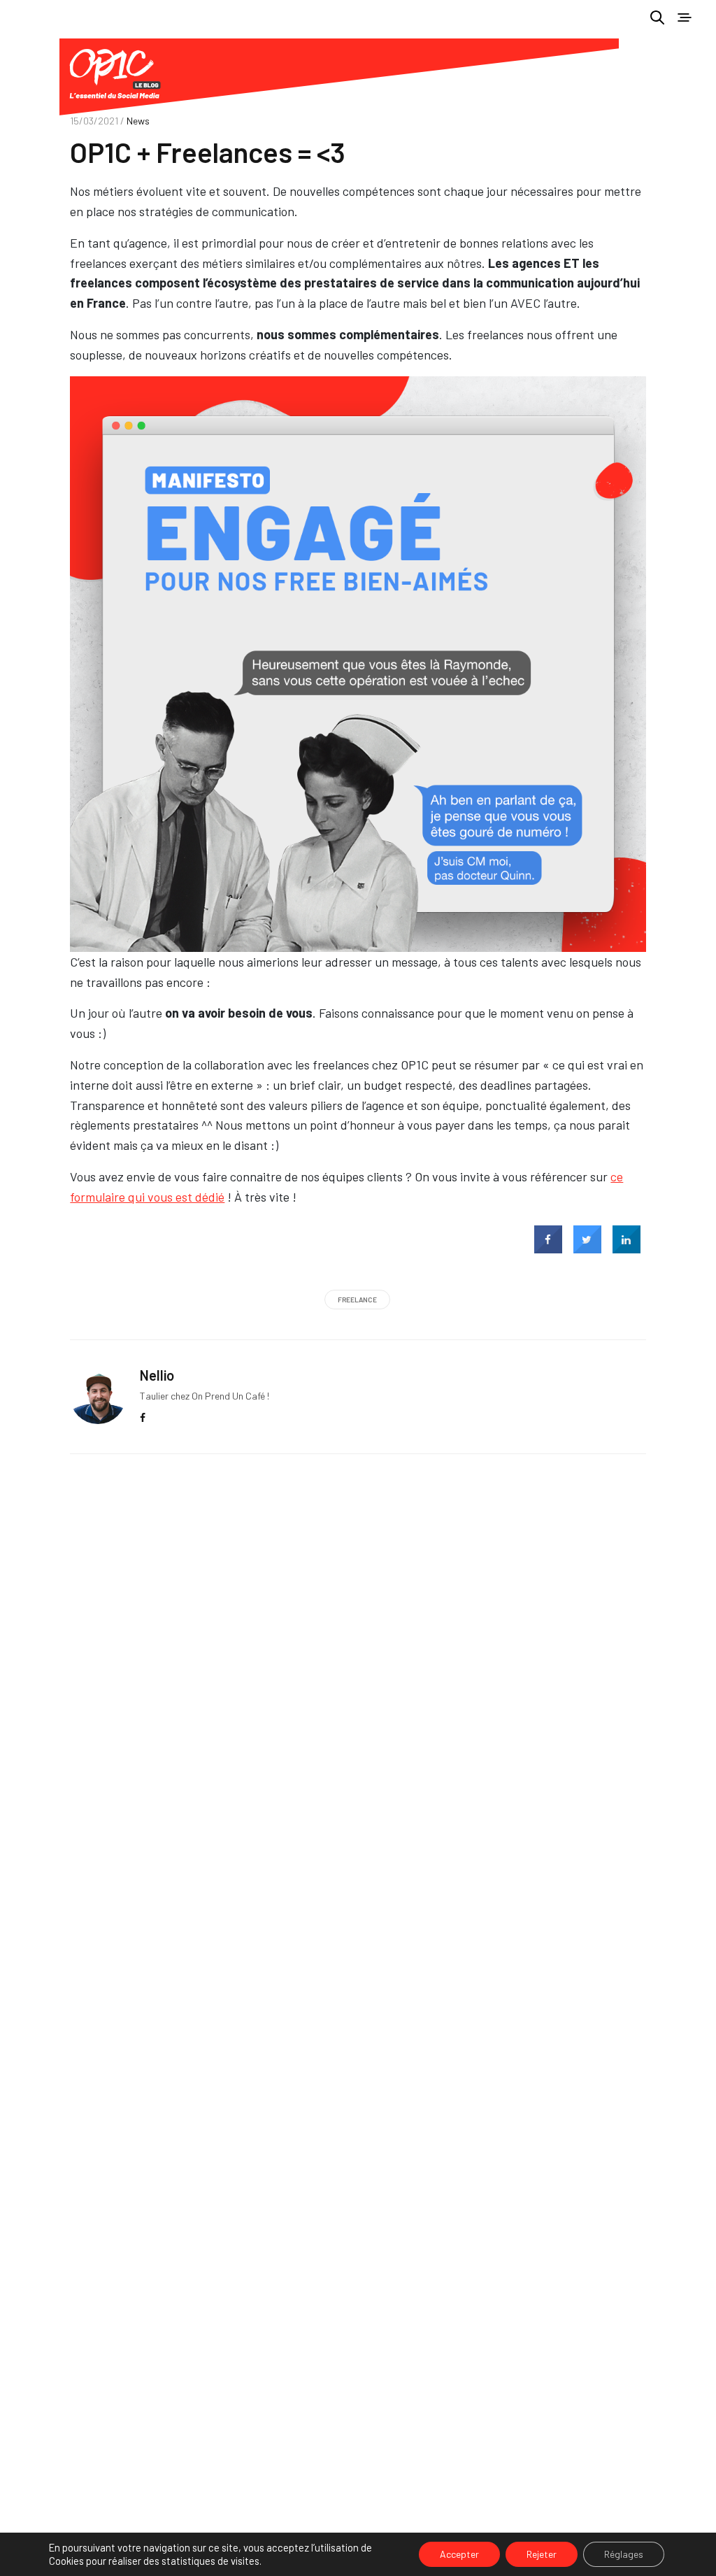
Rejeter (542, 2554)
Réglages (624, 2554)
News (138, 121)
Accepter (459, 2554)
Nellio (157, 1375)
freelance (357, 1300)
